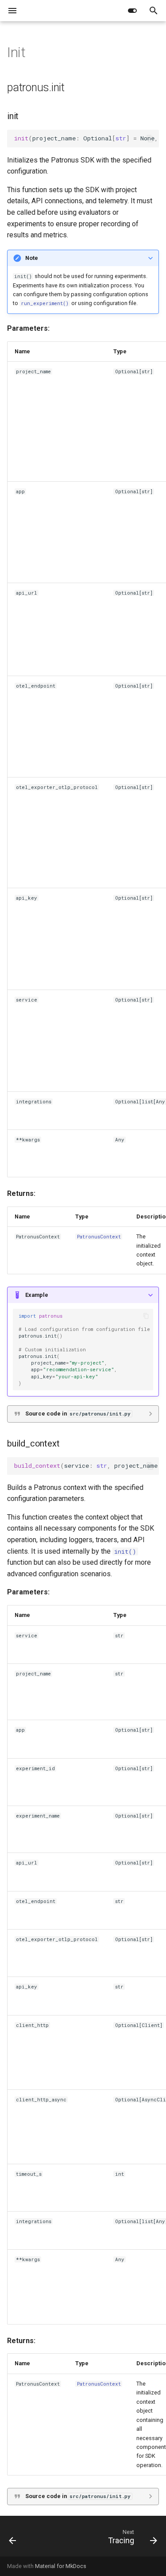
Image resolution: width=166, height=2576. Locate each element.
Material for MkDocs (61, 2566)
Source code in (78, 1414)
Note (32, 258)
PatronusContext (99, 1237)
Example (37, 1295)
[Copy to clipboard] (150, 139)
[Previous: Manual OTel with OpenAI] (13, 2539)
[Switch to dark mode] (132, 11)
